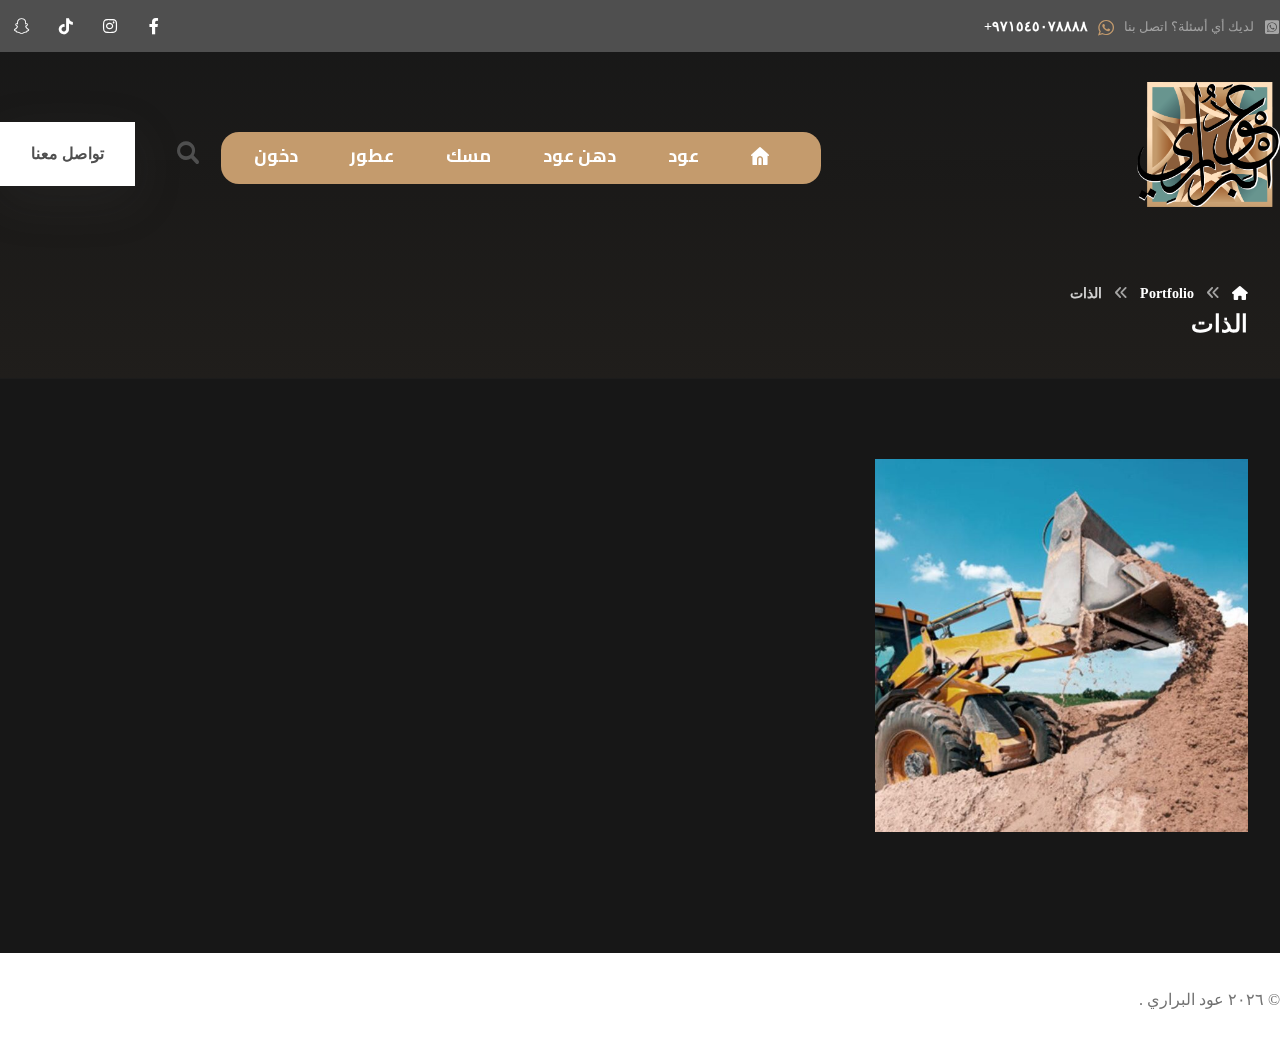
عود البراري (1183, 999)
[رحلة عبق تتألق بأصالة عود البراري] (1208, 144)
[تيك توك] (66, 26)
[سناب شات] (22, 26)
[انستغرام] (110, 26)
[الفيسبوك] (154, 26)
